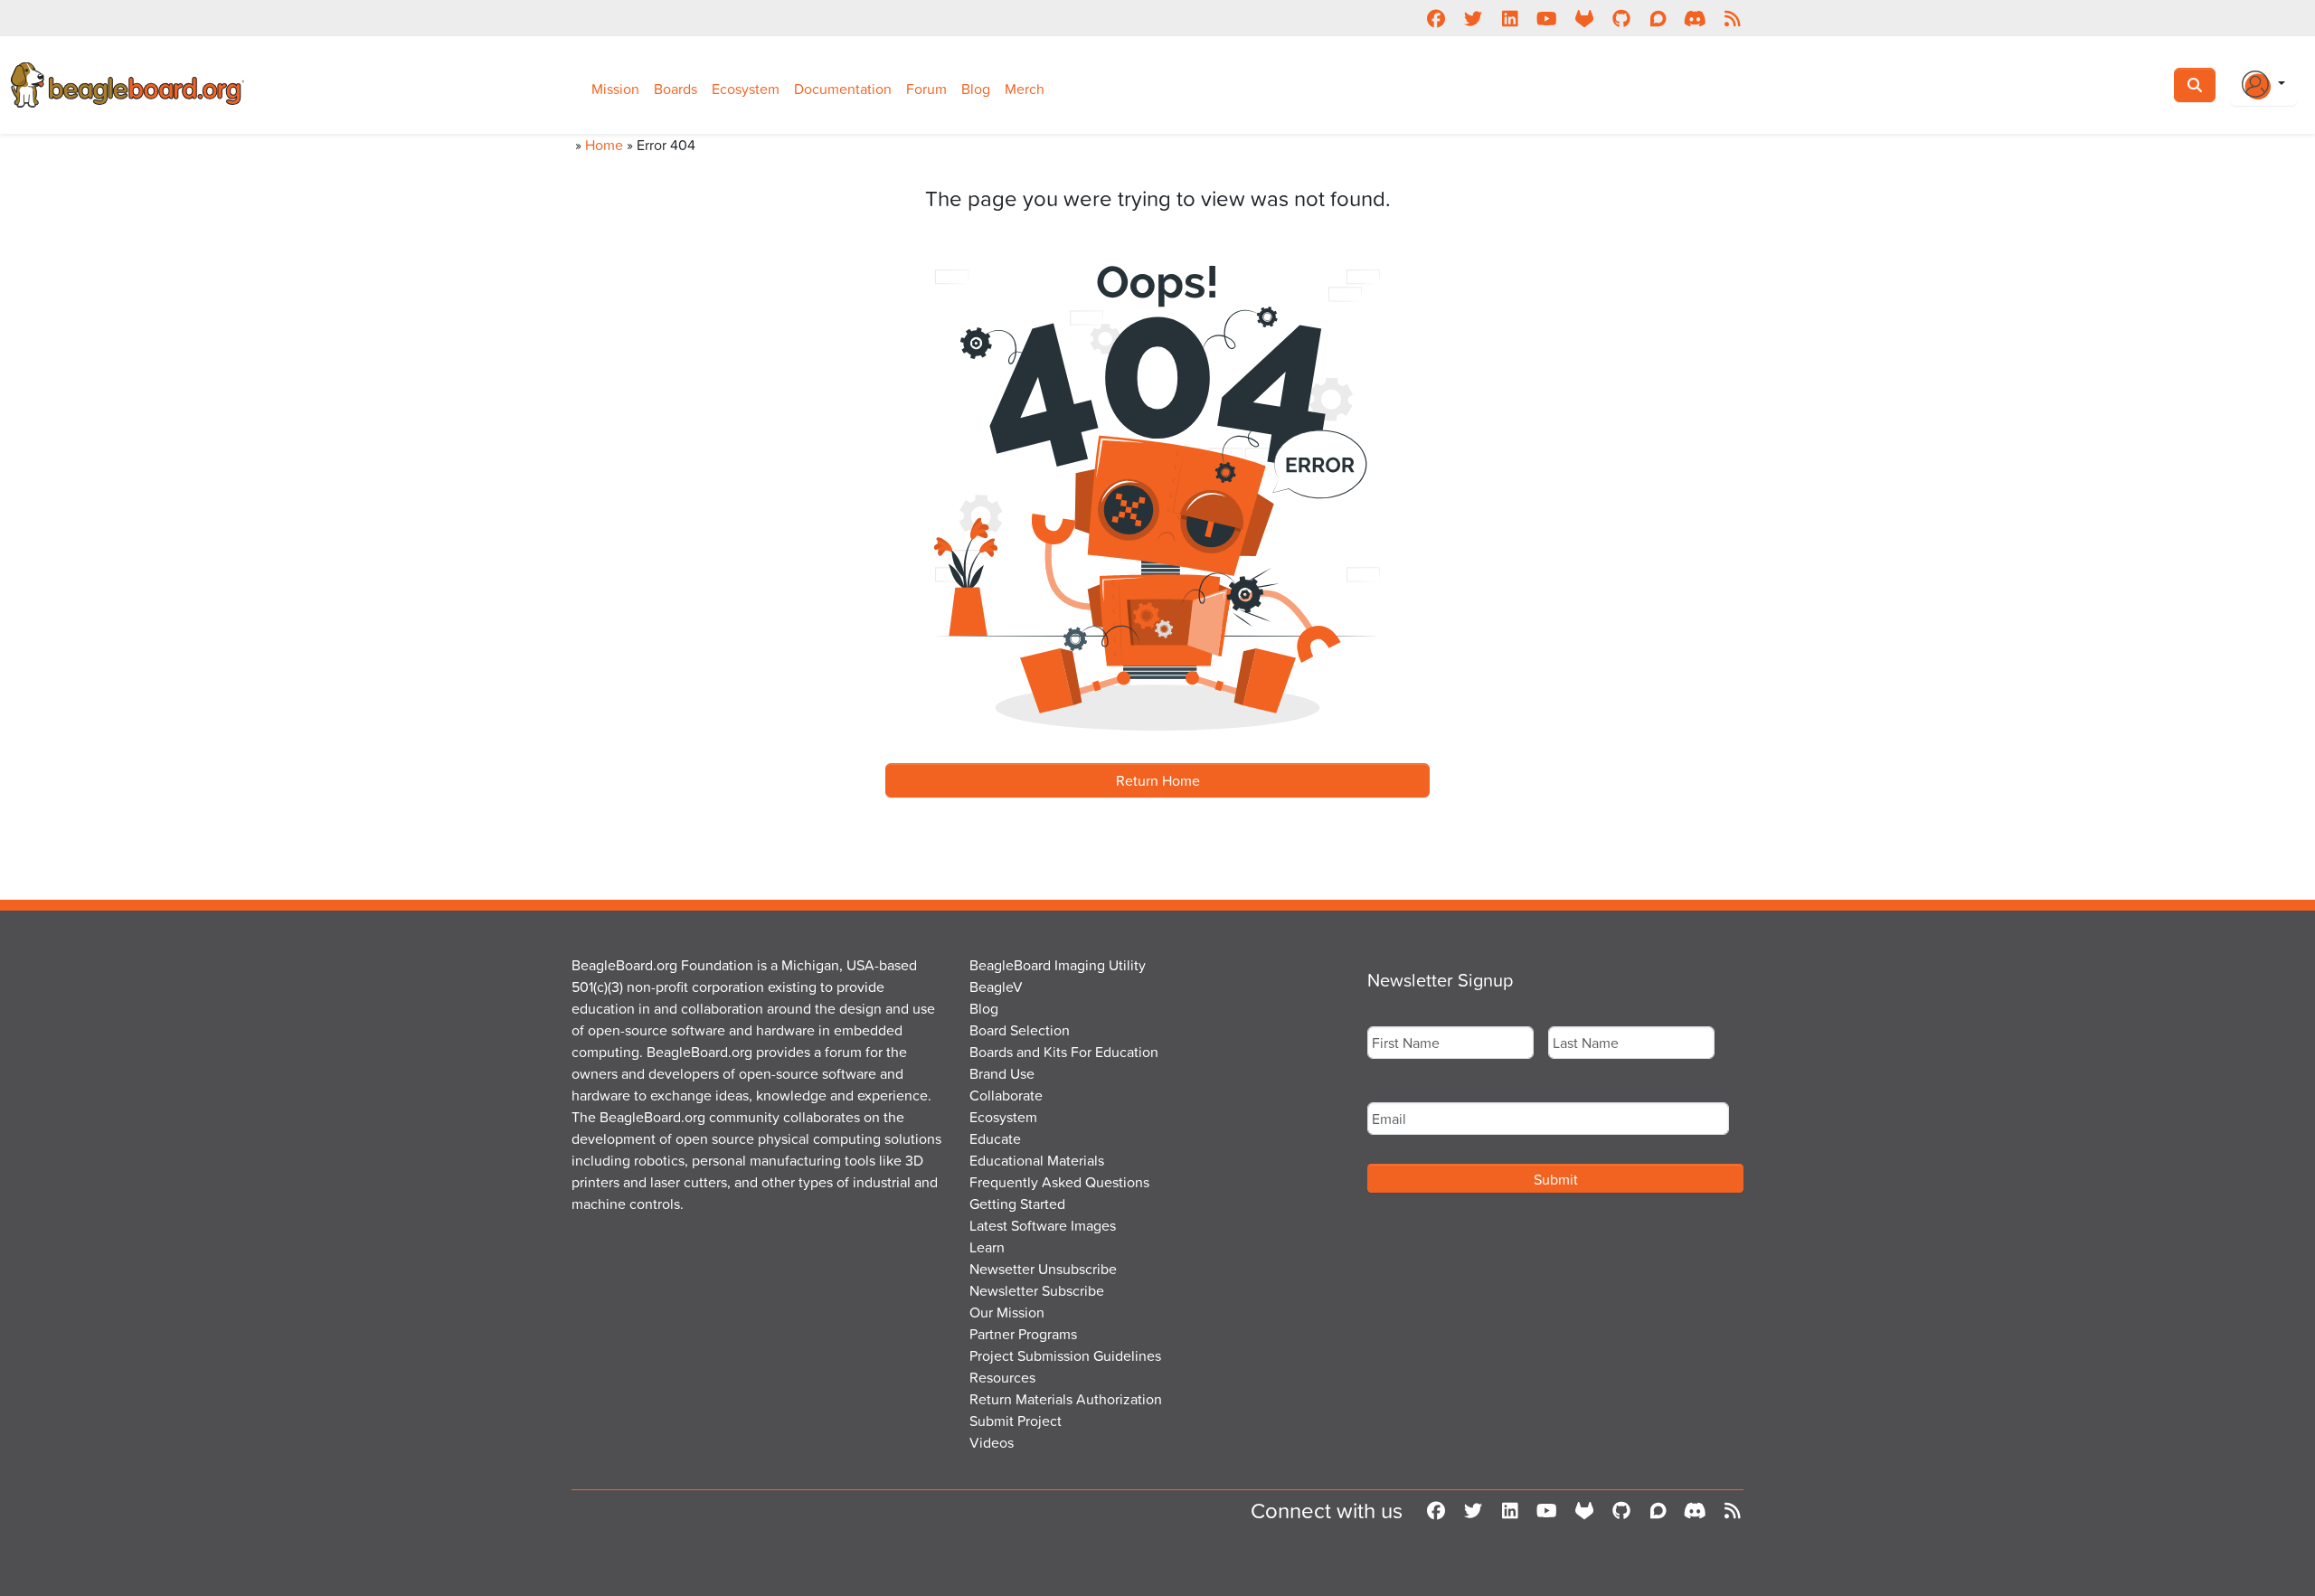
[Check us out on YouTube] (1547, 18)
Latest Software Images (1043, 1225)
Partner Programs (1023, 1334)
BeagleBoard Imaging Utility (1058, 965)
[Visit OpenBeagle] (1584, 18)
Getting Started (1017, 1204)
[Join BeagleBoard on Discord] (1695, 18)
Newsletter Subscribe (1037, 1290)
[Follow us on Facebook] (1436, 18)
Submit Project (1016, 1421)
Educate (995, 1138)
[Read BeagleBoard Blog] (1732, 18)
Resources (1002, 1377)
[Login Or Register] (2263, 85)
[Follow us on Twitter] (1473, 18)
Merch (1025, 89)
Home (604, 145)
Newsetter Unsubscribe (1043, 1269)
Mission (615, 89)
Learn (987, 1247)
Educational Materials (1037, 1160)
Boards (676, 89)
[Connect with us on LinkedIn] (1510, 18)
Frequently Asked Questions (1059, 1182)
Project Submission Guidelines (1065, 1355)
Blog (976, 89)
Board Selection (1020, 1030)
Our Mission (1007, 1312)
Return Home (1158, 780)
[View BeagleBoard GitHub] (1621, 18)
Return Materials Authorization (1066, 1399)
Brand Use (1002, 1073)
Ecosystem (746, 89)
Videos (992, 1442)
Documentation (843, 89)
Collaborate (1006, 1095)
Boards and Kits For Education (1064, 1052)
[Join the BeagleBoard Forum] (1658, 18)
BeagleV (996, 987)
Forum (926, 89)
